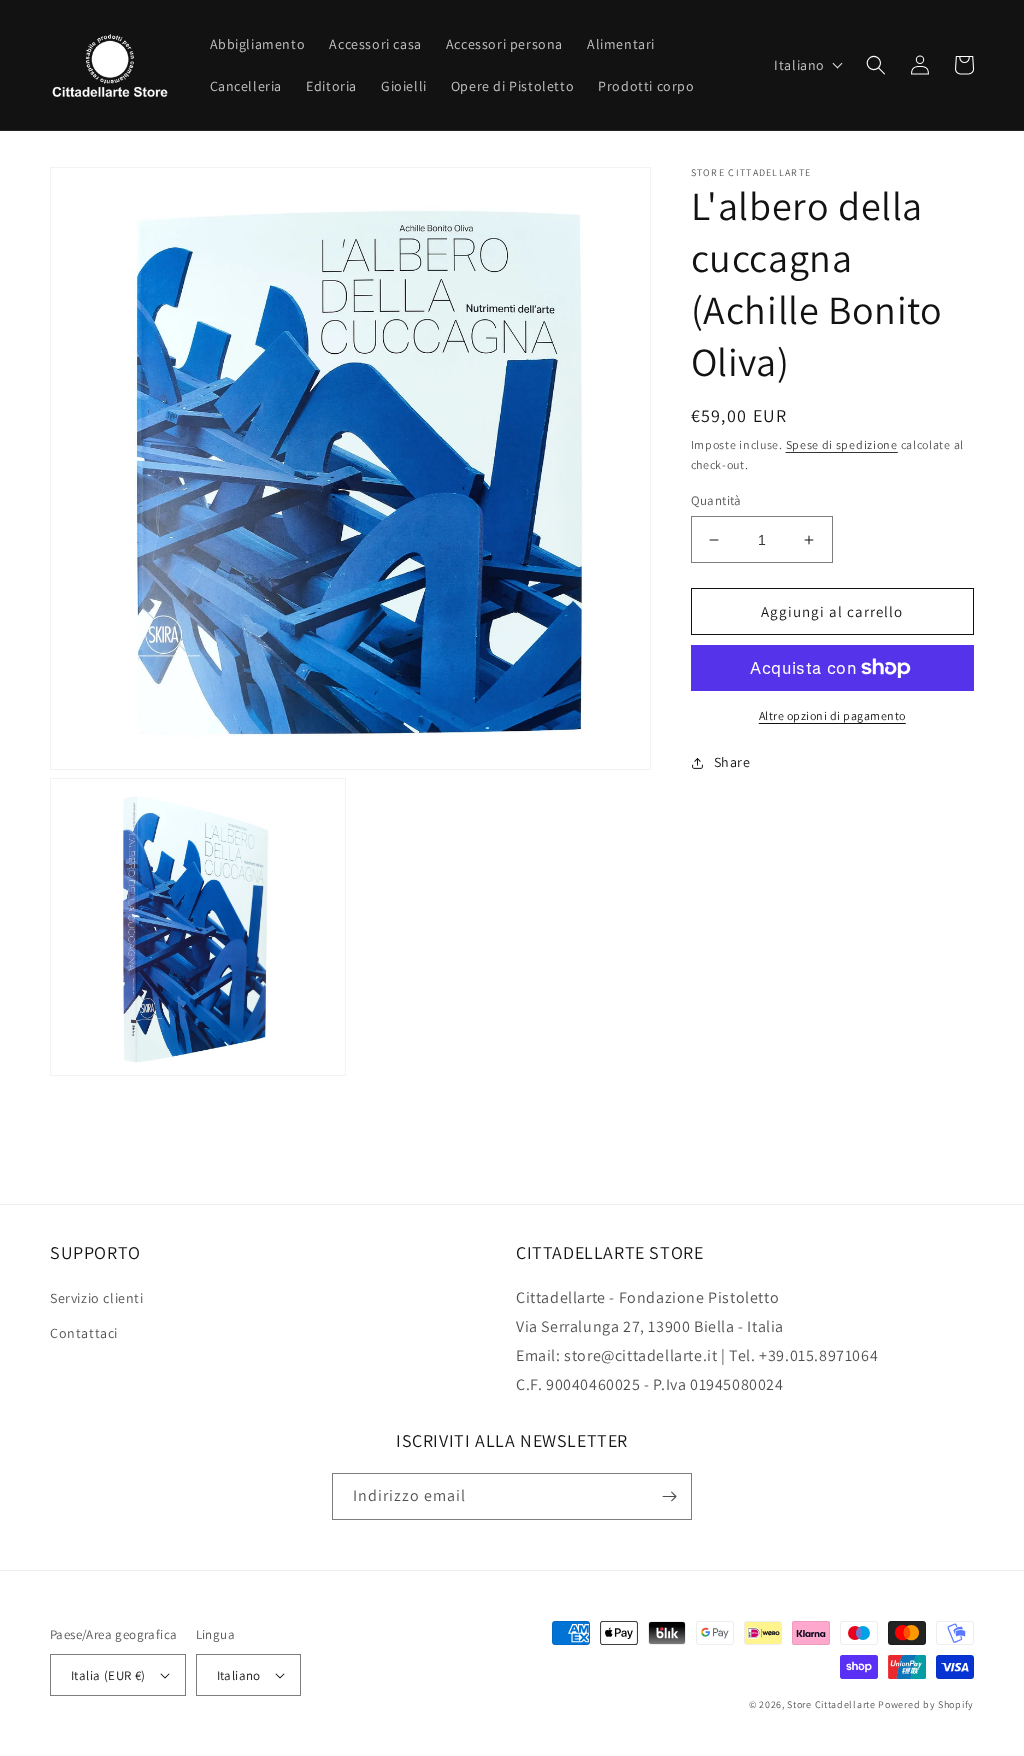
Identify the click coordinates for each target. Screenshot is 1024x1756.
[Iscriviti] (669, 1496)
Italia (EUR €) (108, 1675)
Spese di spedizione (842, 444)
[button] (809, 65)
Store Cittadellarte (831, 1704)
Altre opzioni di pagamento (832, 715)
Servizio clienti (97, 1298)
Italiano (239, 1675)
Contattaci (84, 1333)
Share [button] (732, 762)
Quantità (716, 500)
